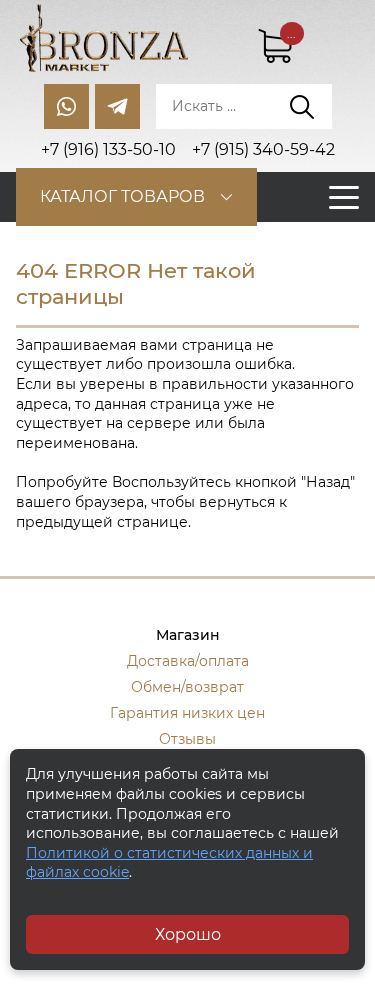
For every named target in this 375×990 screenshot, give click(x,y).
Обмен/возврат (187, 687)
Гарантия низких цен (187, 713)
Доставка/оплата (188, 661)
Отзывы (187, 739)
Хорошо (188, 934)
